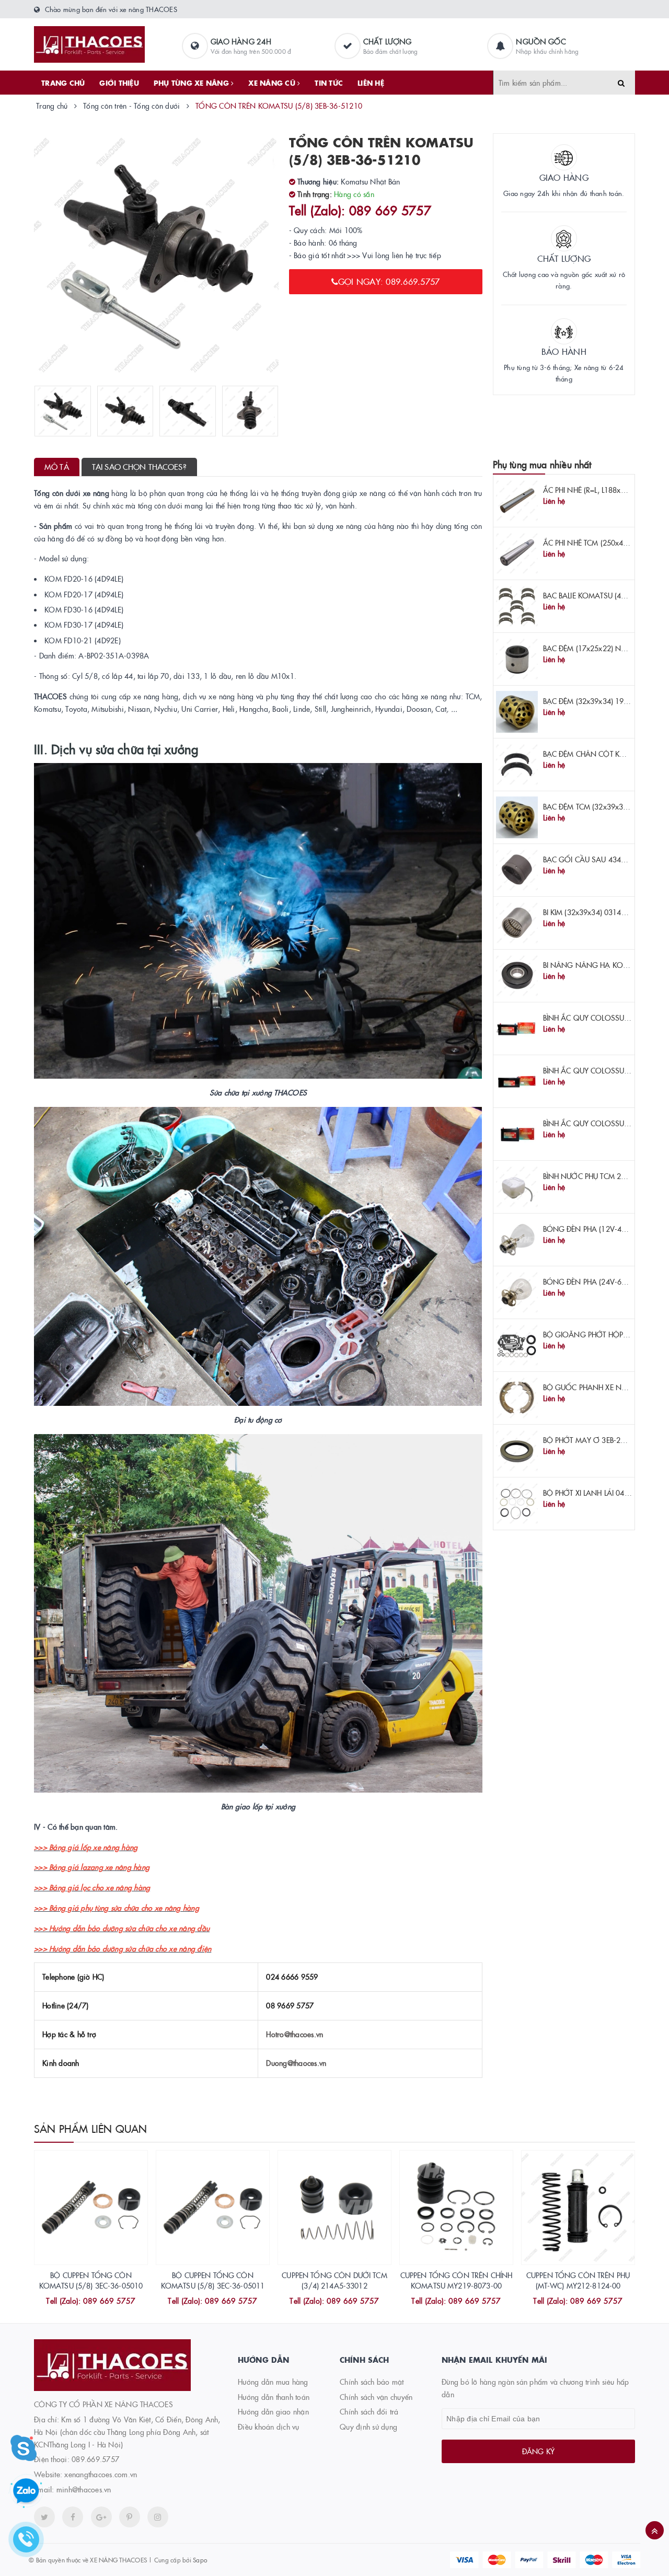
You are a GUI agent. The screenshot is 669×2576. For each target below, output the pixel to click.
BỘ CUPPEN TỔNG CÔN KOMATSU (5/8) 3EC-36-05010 (91, 2280)
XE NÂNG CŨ (273, 83)
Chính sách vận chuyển (376, 2397)
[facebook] (73, 2517)
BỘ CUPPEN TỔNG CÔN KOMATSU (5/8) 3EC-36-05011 (213, 2280)
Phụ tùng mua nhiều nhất (542, 464)
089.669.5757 (95, 2459)
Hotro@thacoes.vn (295, 2034)
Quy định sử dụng (368, 2427)
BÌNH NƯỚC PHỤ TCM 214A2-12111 (603, 1176)
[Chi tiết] (77, 2302)
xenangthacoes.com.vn (101, 2474)
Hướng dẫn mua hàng (273, 2382)
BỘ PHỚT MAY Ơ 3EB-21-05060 (596, 1440)
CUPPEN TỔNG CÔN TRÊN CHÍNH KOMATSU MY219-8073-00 (457, 2280)
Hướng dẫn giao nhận (273, 2411)
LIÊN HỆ (371, 83)
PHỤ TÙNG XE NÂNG (192, 83)
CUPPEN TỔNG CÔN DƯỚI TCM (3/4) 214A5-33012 (334, 2280)
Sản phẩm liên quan (91, 2128)
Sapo (200, 2560)
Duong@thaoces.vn (296, 2063)
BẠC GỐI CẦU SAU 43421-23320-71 (604, 859)
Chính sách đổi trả (369, 2411)
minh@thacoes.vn (84, 2489)
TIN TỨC (329, 83)
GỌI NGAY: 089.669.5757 (389, 281)
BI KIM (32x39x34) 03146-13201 (596, 912)
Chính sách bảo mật (372, 2382)
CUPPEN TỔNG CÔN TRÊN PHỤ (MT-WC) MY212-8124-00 (578, 2280)
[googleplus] (101, 2517)
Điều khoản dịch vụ (269, 2427)
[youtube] (130, 2517)
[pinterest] (158, 2517)
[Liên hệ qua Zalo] (26, 2491)
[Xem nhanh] (102, 2302)
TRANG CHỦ (63, 83)
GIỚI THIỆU (119, 83)
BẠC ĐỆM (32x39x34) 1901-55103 (600, 701)
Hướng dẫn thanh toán (274, 2397)
